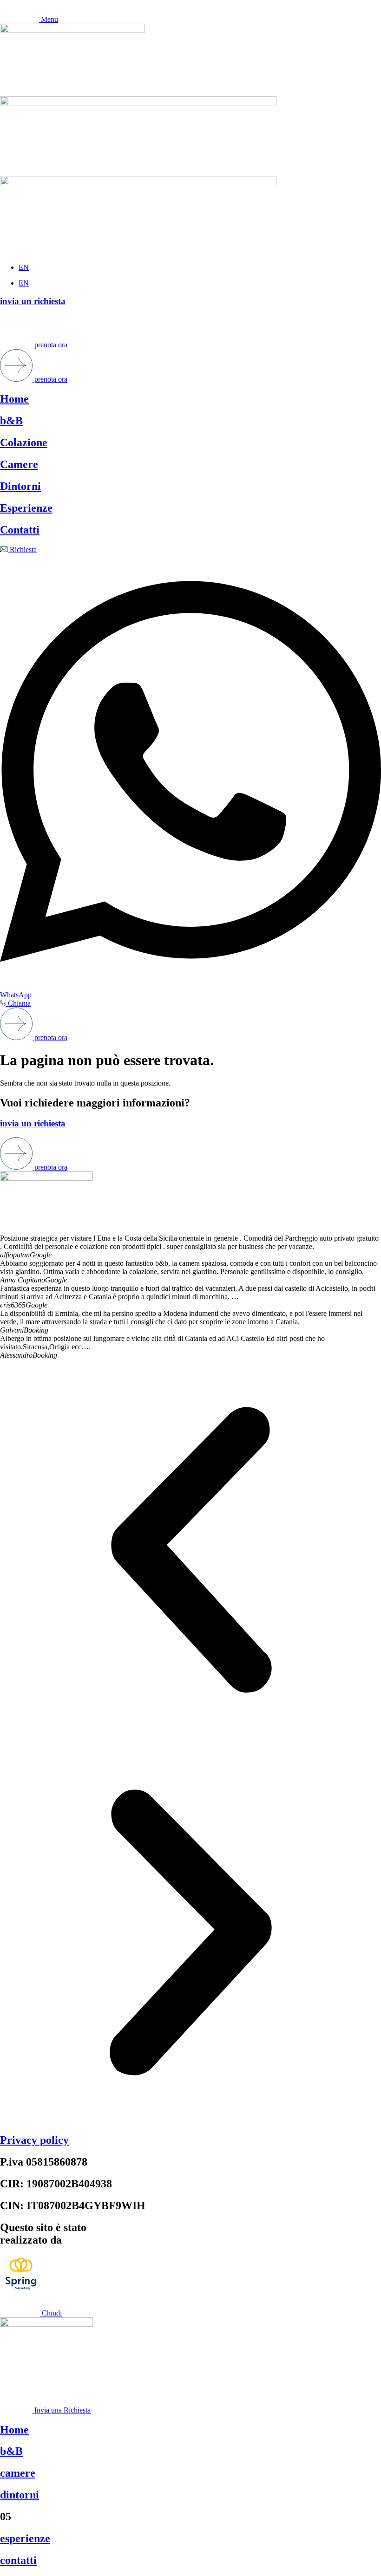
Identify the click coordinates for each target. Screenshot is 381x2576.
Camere (19, 464)
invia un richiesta (33, 301)
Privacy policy (34, 2140)
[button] (190, 1551)
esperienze (25, 2538)
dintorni (20, 2495)
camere (18, 2473)
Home (14, 399)
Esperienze (26, 508)
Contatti (20, 530)
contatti (18, 2560)
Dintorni (20, 486)
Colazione (24, 442)
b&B (11, 421)
